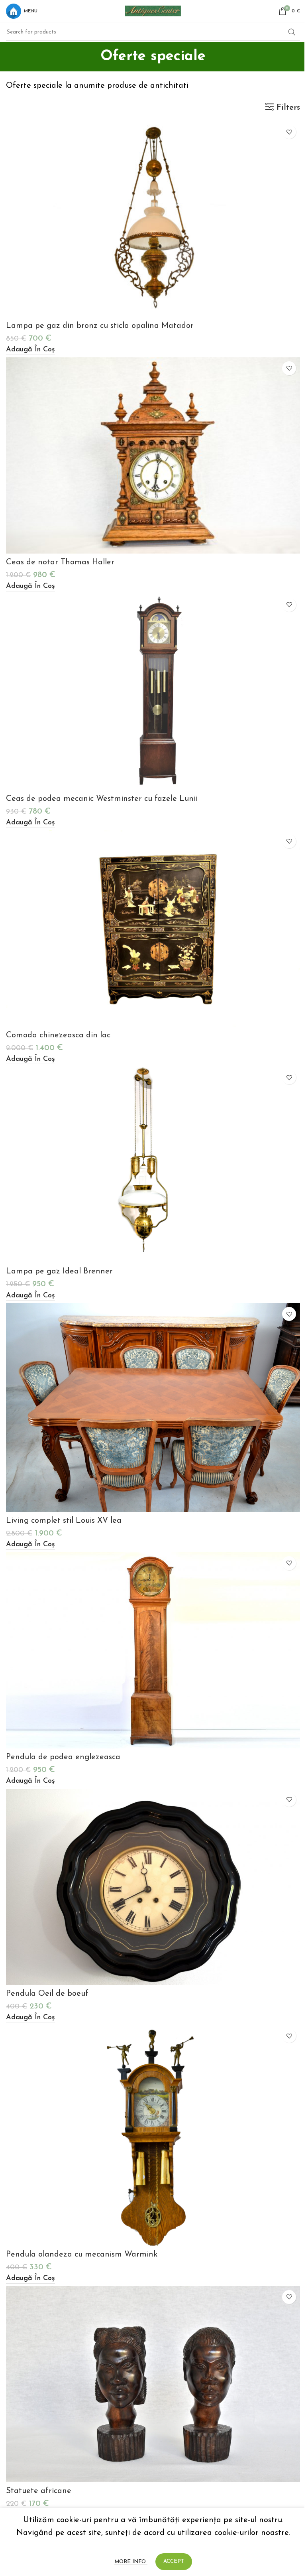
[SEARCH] (292, 32)
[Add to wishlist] (289, 132)
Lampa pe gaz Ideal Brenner (59, 1271)
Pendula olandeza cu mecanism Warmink (82, 2255)
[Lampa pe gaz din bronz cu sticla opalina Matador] (153, 219)
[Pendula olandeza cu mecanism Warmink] (153, 2135)
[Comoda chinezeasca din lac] (153, 928)
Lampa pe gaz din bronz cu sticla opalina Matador (100, 326)
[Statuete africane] (153, 2384)
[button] (30, 350)
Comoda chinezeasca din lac (58, 1035)
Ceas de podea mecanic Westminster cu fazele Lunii (102, 799)
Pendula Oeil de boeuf (47, 1994)
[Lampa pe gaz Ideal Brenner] (153, 1165)
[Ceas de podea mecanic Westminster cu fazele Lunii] (153, 692)
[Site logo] (153, 10)
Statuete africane (39, 2491)
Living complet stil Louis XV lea (64, 1521)
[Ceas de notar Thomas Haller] (153, 455)
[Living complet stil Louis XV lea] (153, 1407)
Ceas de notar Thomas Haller (60, 562)
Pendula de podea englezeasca (63, 1757)
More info (131, 2562)
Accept (174, 2561)
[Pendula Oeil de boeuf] (153, 1887)
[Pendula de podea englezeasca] (153, 1650)
